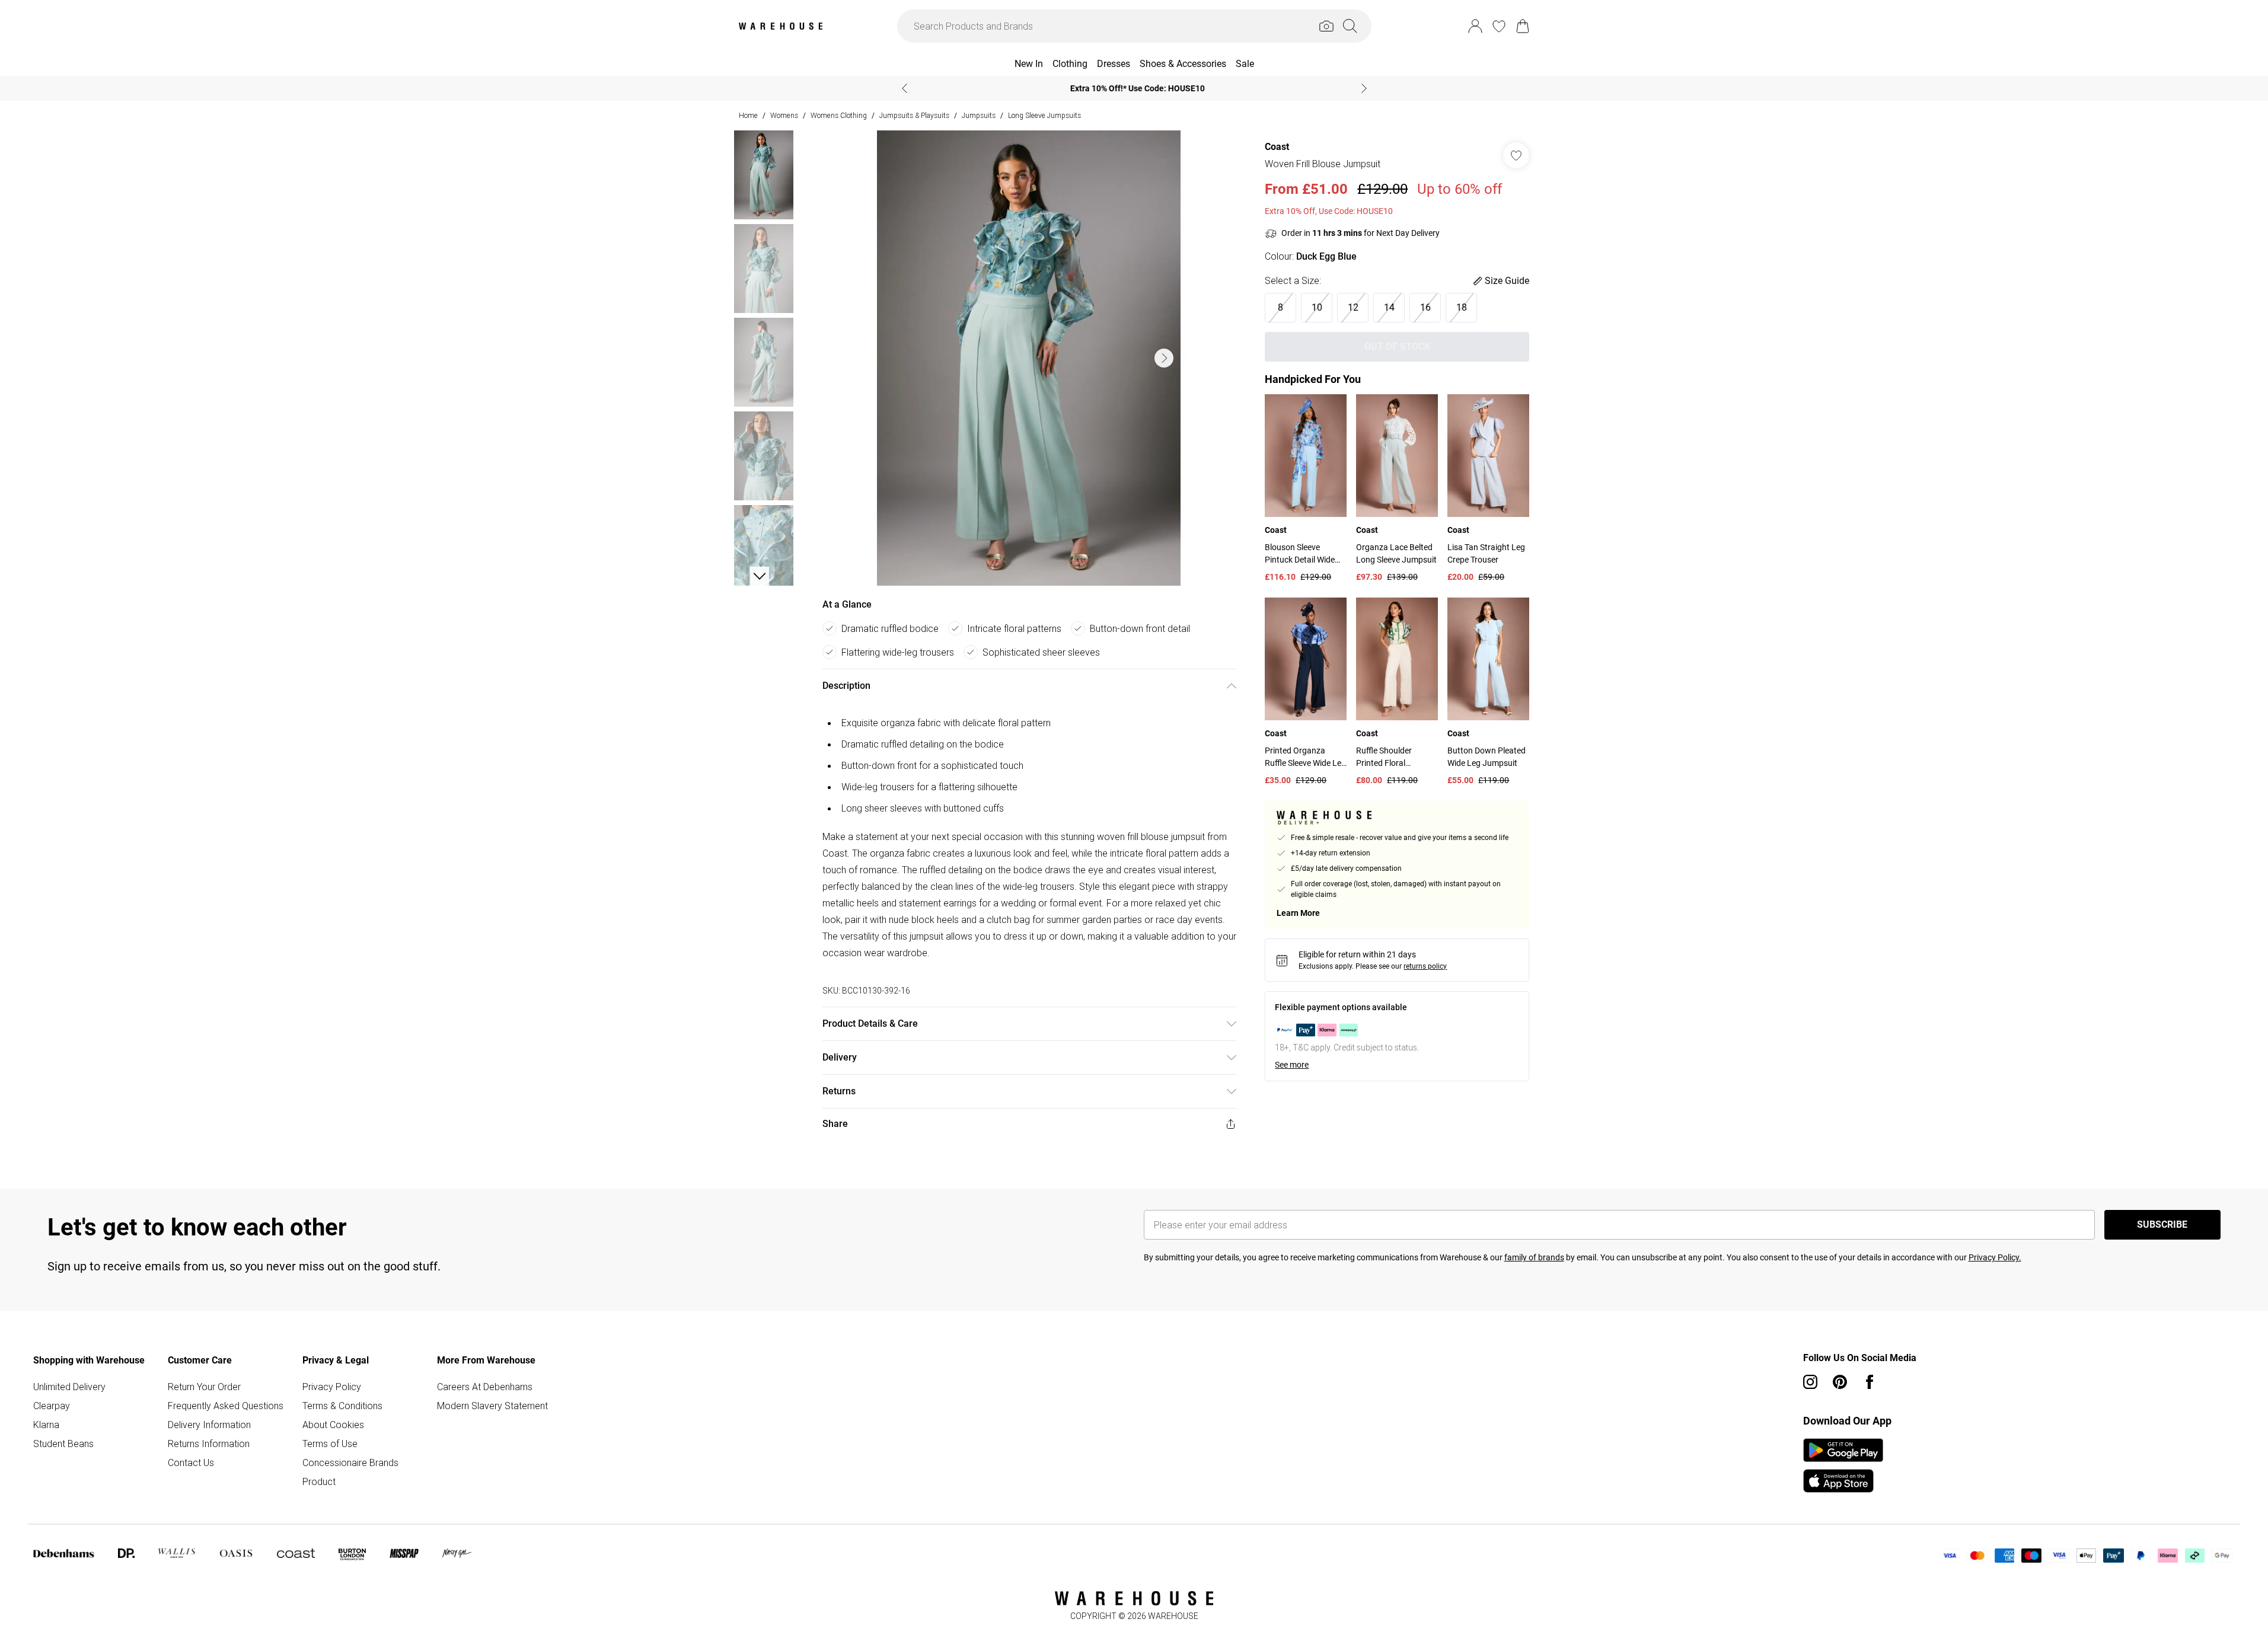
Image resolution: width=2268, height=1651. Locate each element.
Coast (1277, 147)
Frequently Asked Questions (226, 1406)
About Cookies (333, 1425)
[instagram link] (1810, 1382)
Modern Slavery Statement (492, 1406)
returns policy (1425, 966)
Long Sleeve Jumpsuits (1044, 115)
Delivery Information (209, 1425)
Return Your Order (204, 1387)
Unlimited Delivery (69, 1387)
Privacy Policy (332, 1387)
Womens (784, 115)
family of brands (1534, 1257)
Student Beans (63, 1444)
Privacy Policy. (1995, 1257)
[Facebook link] (1870, 1382)
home (748, 115)
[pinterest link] (1840, 1382)
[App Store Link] (1843, 1465)
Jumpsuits (979, 115)
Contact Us (191, 1462)
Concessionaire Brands (350, 1462)
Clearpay (52, 1406)
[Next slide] (1364, 88)
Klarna (46, 1425)
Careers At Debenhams (485, 1387)
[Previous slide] (905, 88)
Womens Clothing (839, 115)
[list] (1029, 358)
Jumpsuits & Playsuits (914, 115)
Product (319, 1481)
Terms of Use (330, 1444)
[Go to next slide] (1164, 358)
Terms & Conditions (342, 1406)
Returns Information (209, 1444)
